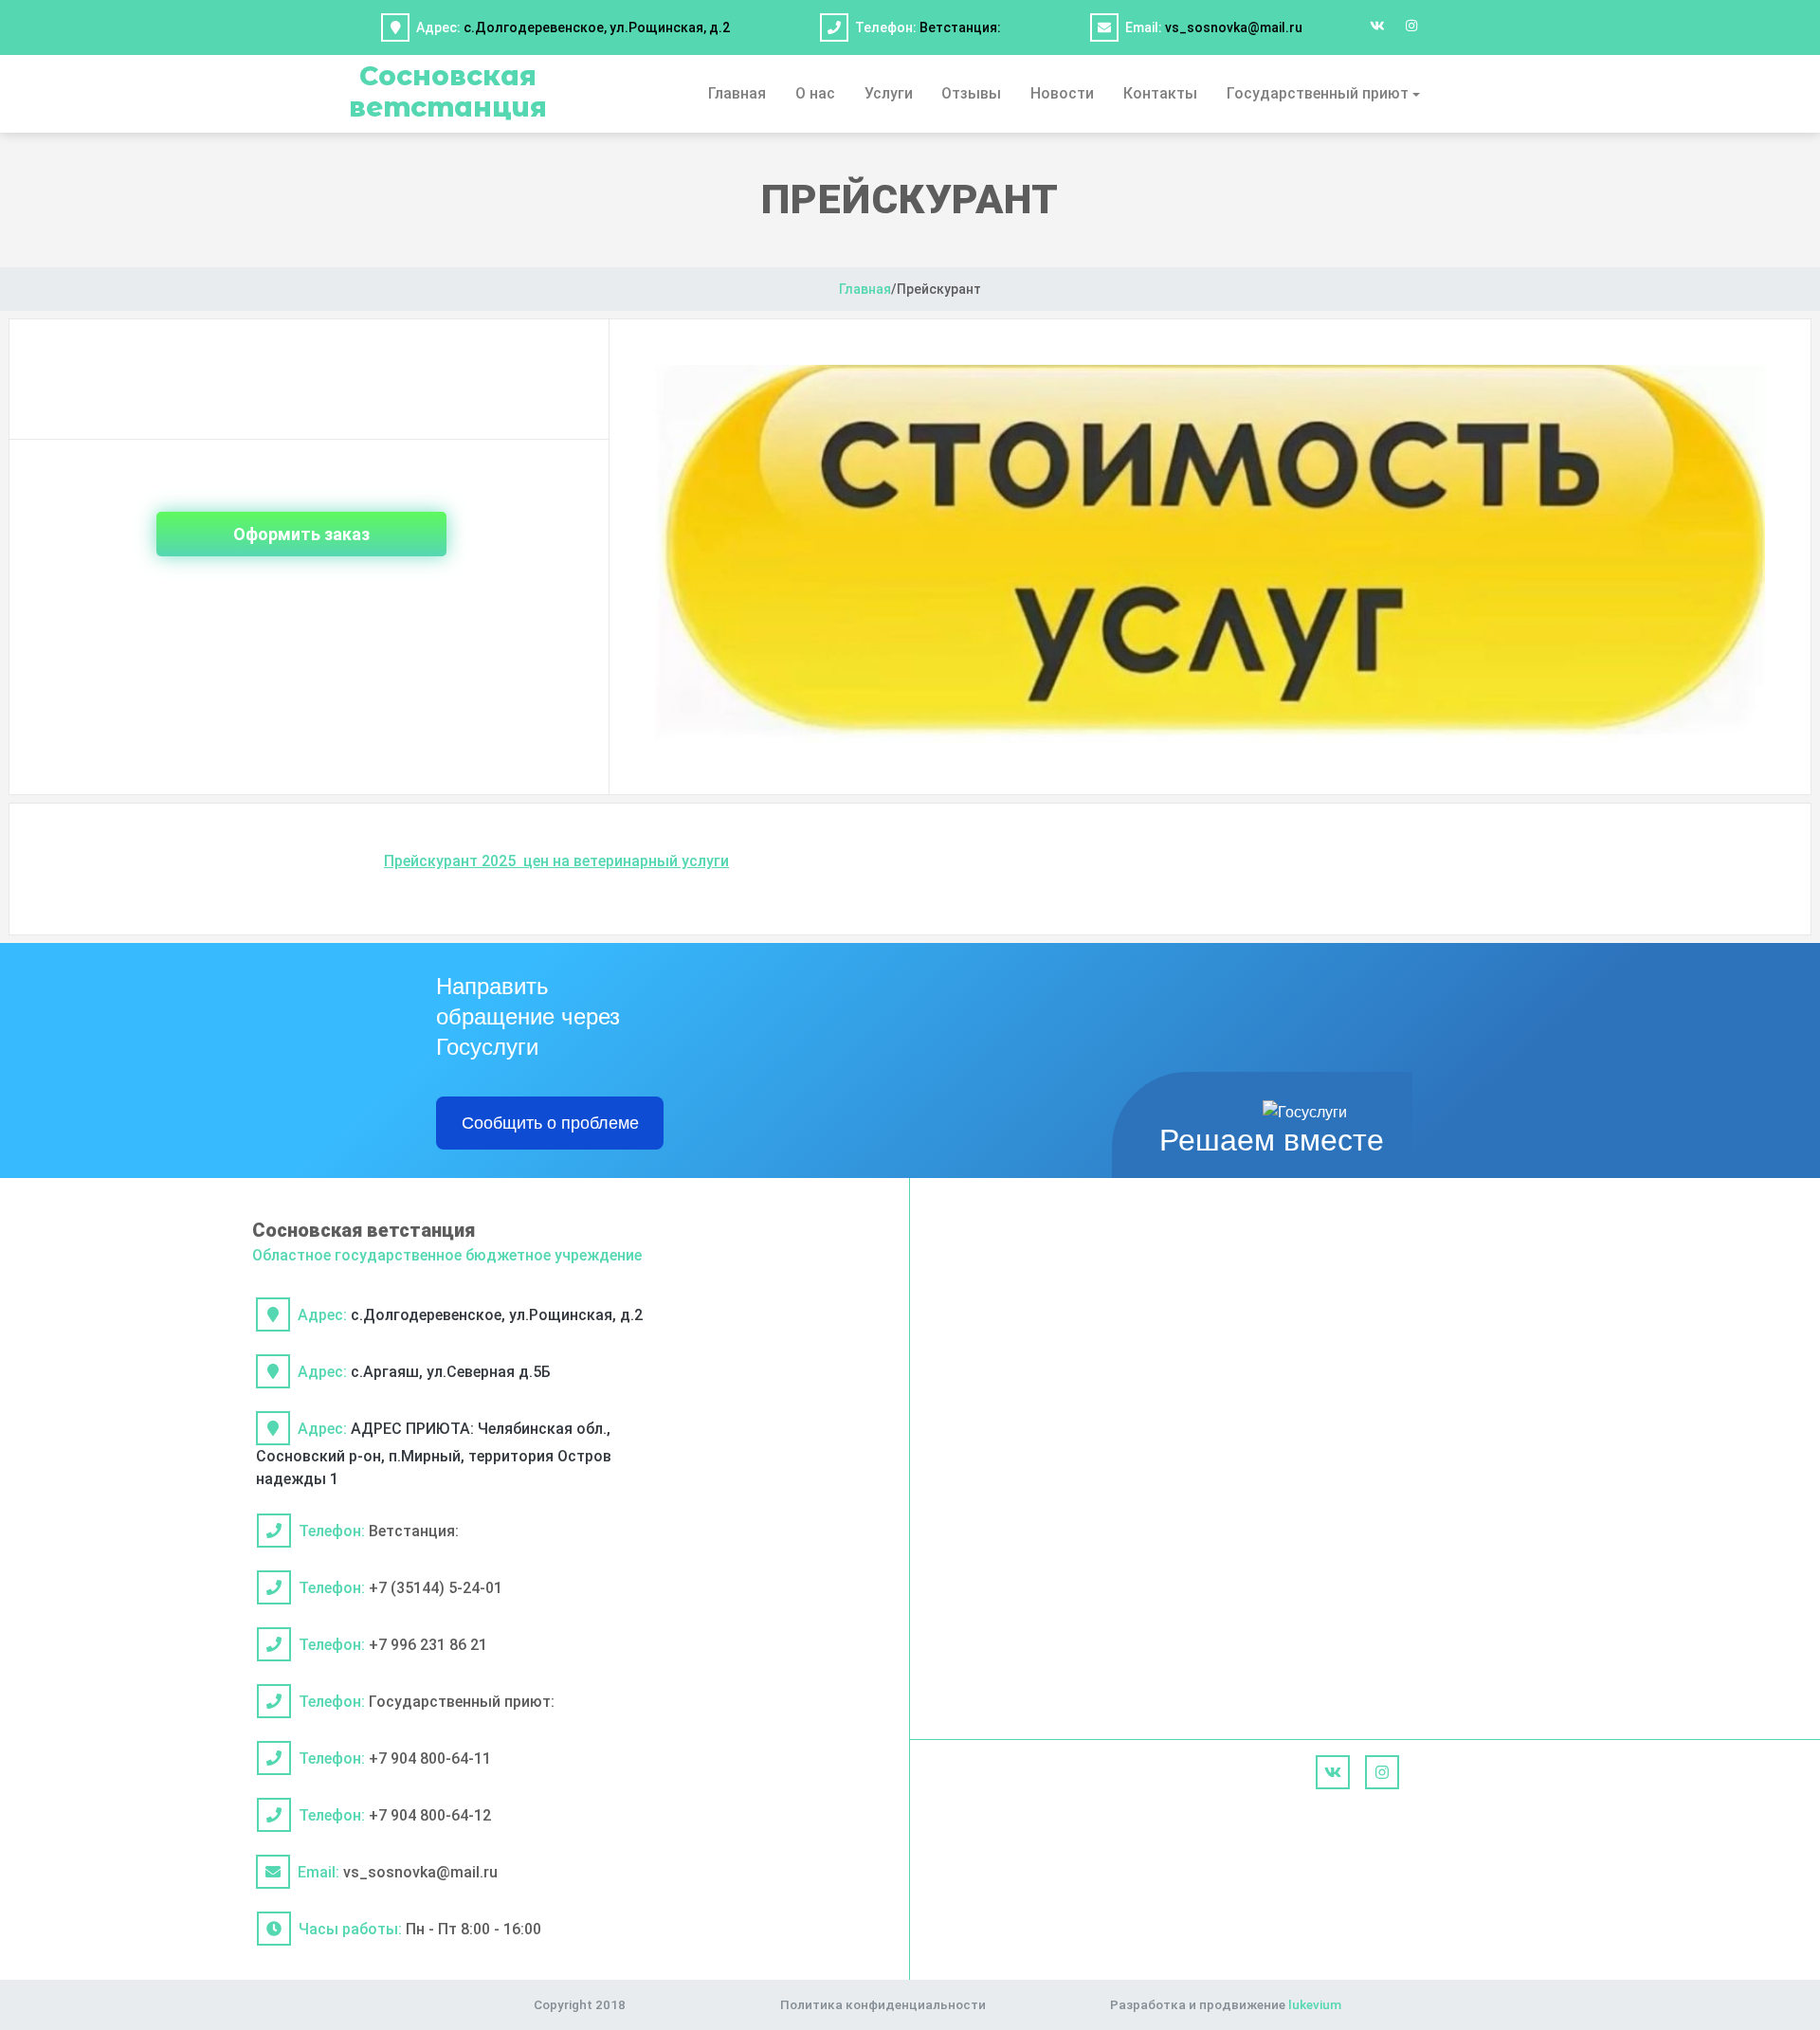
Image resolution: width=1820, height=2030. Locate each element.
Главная (737, 93)
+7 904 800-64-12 (430, 1815)
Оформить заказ (301, 534)
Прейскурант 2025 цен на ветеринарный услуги (556, 861)
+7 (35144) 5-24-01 (436, 1588)
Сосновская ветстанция (448, 91)
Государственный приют (1318, 93)
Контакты (1160, 93)
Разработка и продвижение (1226, 2004)
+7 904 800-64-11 (430, 1758)
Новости (1062, 93)
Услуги (889, 93)
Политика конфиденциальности (883, 2004)
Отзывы (971, 93)
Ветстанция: (960, 27)
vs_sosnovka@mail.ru (1234, 27)
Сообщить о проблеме (550, 1123)
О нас (815, 93)
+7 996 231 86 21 (428, 1645)
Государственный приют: (462, 1702)
